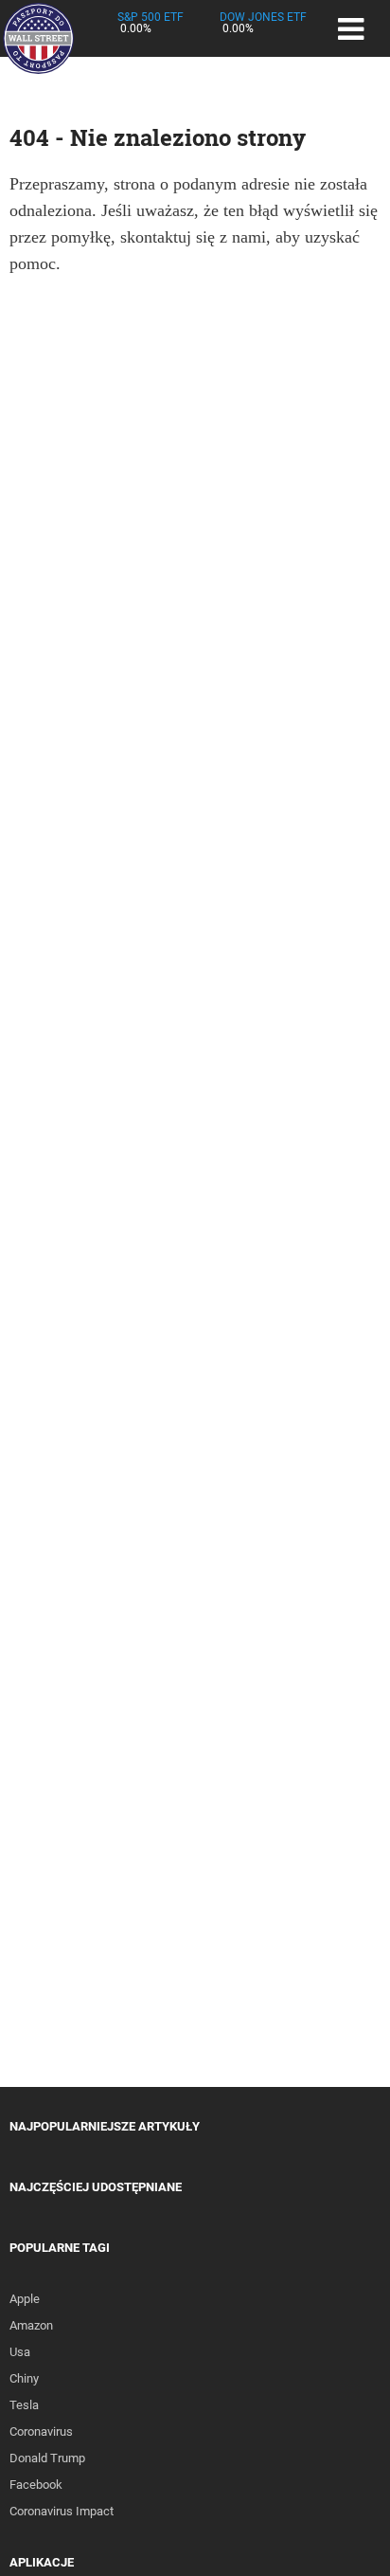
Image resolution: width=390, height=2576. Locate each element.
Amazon (31, 2325)
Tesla (24, 2405)
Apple (25, 2299)
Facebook (36, 2485)
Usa (20, 2352)
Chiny (24, 2378)
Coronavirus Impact (62, 2511)
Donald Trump (47, 2458)
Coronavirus (41, 2431)
